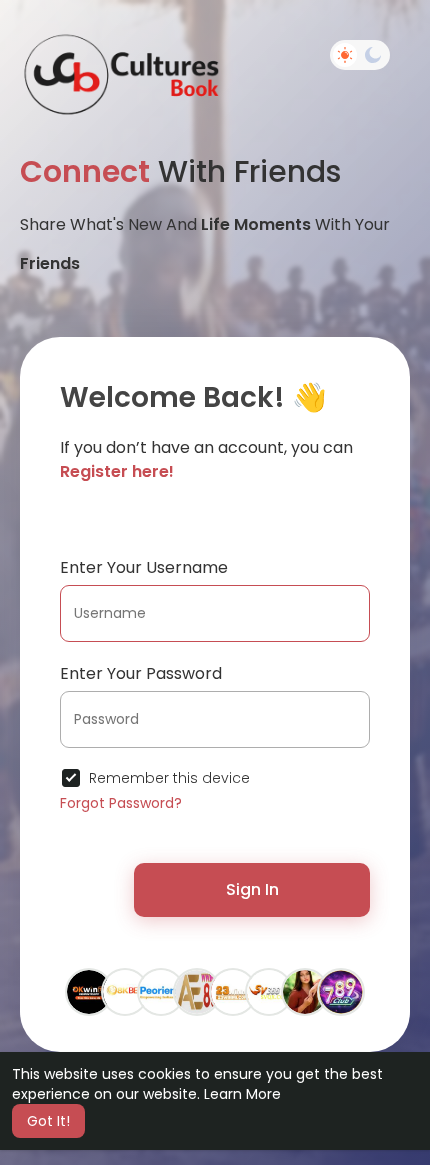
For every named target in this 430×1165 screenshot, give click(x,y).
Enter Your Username (144, 567)
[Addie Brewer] (305, 991)
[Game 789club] (341, 991)
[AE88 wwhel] (197, 991)
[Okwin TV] (89, 991)
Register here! (117, 471)
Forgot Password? (121, 803)
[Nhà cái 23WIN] (233, 991)
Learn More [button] (242, 1094)
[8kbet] (125, 991)
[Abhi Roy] (161, 991)
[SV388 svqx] (269, 991)
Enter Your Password (141, 673)
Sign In (252, 889)
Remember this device (169, 778)
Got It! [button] (48, 1121)
